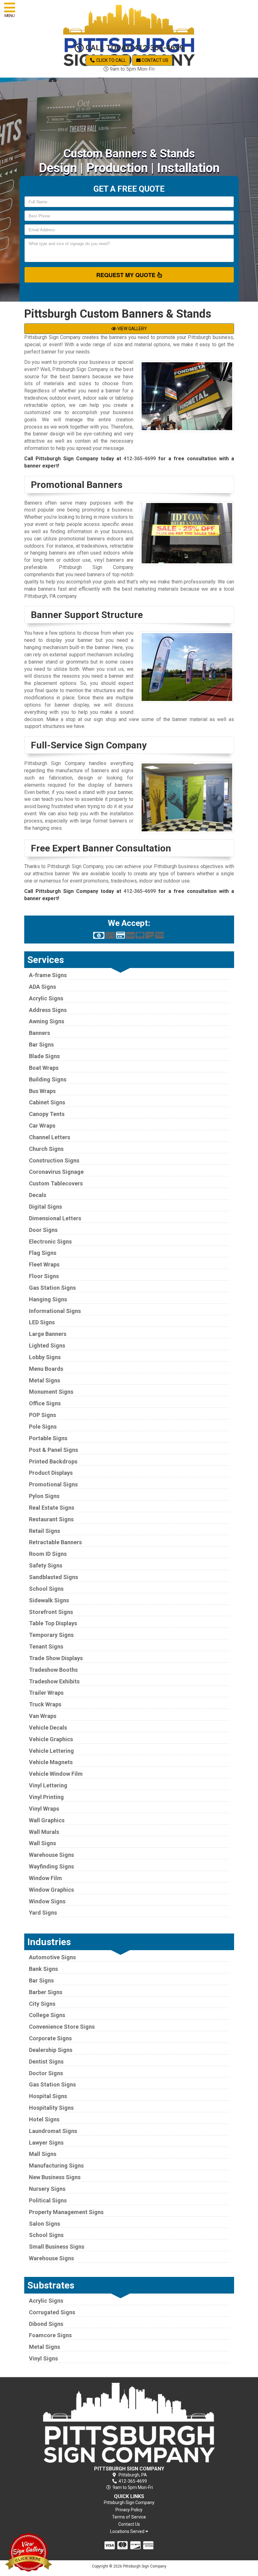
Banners (39, 1033)
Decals (38, 1195)
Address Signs (48, 1010)
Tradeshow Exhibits (54, 1681)
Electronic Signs (50, 1242)
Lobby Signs (45, 1357)
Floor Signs (44, 1276)
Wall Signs (42, 1843)
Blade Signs (44, 1056)
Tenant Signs (46, 1646)
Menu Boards (46, 1369)
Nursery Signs (47, 2189)
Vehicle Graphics (51, 1739)
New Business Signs (55, 2177)
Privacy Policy (129, 2510)
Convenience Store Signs (62, 2027)
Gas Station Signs (52, 1288)
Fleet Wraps (44, 1264)
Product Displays (51, 1473)
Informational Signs (55, 1311)
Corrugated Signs (52, 2312)
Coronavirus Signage (56, 1172)
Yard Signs (43, 1913)
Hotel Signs (44, 2119)
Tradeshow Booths (53, 1670)
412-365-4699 (140, 459)
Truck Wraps (45, 1704)
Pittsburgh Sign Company (129, 2502)
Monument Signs (51, 1392)
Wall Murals (44, 1832)
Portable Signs (48, 1438)
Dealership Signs (51, 2050)
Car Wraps (42, 1126)
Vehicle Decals (48, 1728)
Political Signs (48, 2200)
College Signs (47, 2015)
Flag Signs (43, 1253)
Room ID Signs (48, 1554)
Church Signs (46, 1149)
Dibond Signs (46, 2324)
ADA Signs (42, 987)
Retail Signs (45, 1531)
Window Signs (47, 1901)
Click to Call (111, 60)
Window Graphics (51, 1890)
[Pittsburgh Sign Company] (129, 2423)
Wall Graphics (47, 1820)
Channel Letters (50, 1137)
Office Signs (45, 1403)
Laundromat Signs (53, 2131)
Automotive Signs (52, 1957)
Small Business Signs (57, 2247)
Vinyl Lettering (48, 1785)
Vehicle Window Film (56, 1774)
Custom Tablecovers (56, 1183)
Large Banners (48, 1334)
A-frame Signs (48, 975)
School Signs (46, 1589)
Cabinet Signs (47, 1102)
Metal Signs (45, 1380)
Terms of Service (129, 2517)
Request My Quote (127, 275)
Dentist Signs (46, 2062)
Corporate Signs (50, 2038)
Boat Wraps (44, 1068)
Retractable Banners (55, 1542)
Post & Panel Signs (53, 1450)
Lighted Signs (47, 1345)
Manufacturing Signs (56, 2166)
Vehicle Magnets (51, 1762)
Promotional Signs (53, 1484)
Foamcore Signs (50, 2335)
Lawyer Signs (46, 2143)
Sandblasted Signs (53, 1577)
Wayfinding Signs (51, 1866)
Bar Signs (41, 1045)
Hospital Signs (48, 2096)
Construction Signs (54, 1160)
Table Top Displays (53, 1623)
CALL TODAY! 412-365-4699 (134, 48)
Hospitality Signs (51, 2108)
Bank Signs (43, 1969)
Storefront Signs (51, 1612)
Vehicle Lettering (51, 1751)
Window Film (45, 1878)
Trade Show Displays (56, 1658)
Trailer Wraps (46, 1693)
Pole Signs (43, 1427)
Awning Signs (47, 1021)
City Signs (42, 2004)
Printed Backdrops (53, 1461)
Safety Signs (46, 1565)
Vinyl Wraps (44, 1809)
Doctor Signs (46, 2073)
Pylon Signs (44, 1496)
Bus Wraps (42, 1091)
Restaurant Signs (51, 1519)
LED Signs (42, 1322)
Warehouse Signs (51, 1855)
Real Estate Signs (52, 1508)
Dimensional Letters (55, 1218)
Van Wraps (43, 1716)
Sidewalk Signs (49, 1600)
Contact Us (154, 60)
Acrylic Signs (46, 998)
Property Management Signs (66, 2212)
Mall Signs (43, 2154)
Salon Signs (45, 2224)
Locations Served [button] (128, 2532)
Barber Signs (46, 1992)
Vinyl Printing (46, 1797)
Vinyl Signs (43, 2358)
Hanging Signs (48, 1299)
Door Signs (43, 1230)
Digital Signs (45, 1207)
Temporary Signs (51, 1635)
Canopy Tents (47, 1114)
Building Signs (48, 1079)
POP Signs (42, 1415)
